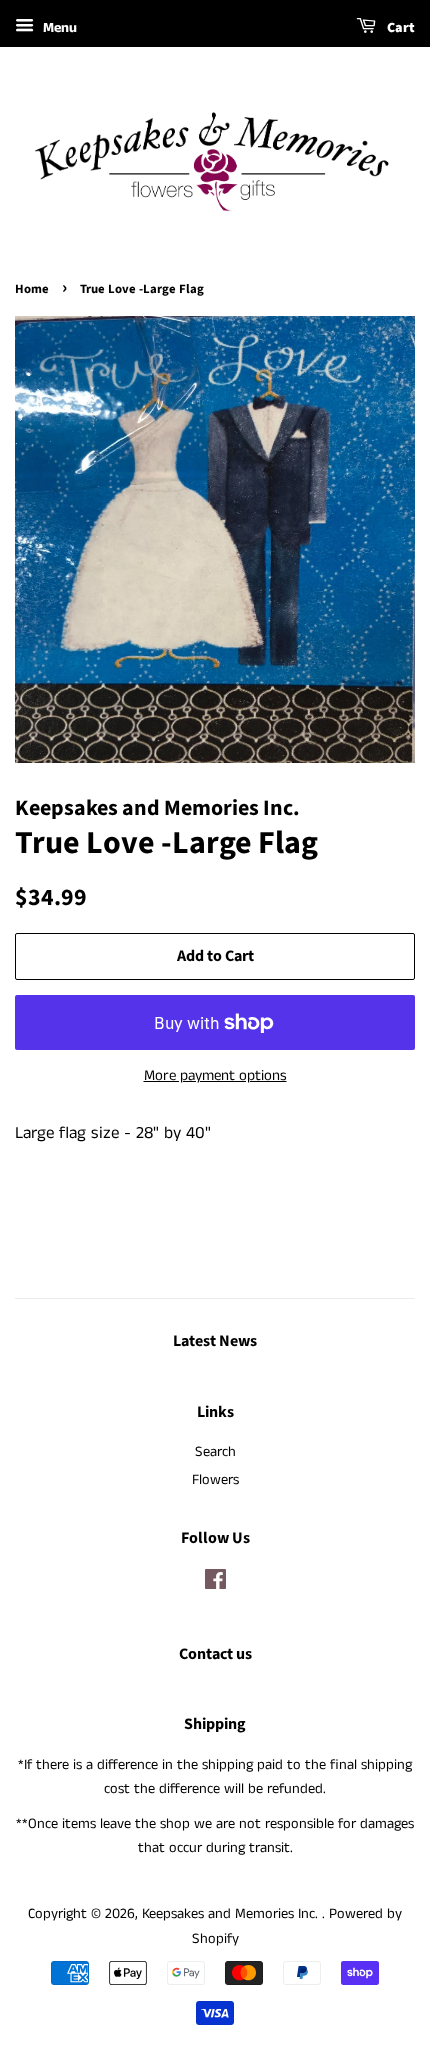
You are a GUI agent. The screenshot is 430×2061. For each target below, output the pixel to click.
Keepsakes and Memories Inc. (232, 1914)
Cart (399, 28)
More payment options (215, 1075)
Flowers (215, 1480)
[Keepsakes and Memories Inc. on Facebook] (215, 1584)
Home (32, 289)
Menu (58, 28)
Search (215, 1452)
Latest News (215, 1341)
